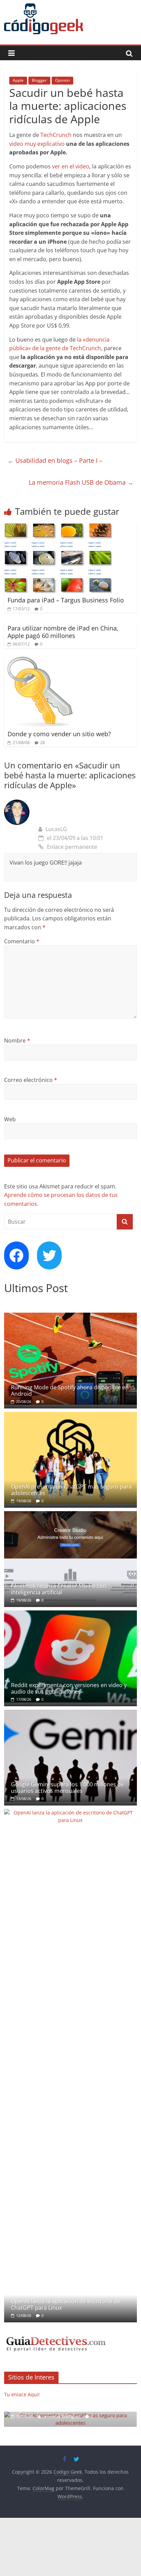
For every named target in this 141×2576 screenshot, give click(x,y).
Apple (18, 80)
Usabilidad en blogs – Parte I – (55, 460)
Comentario (22, 941)
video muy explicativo (37, 144)
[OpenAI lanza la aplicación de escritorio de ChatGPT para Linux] (70, 1813)
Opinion (62, 80)
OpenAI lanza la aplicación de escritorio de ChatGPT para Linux (66, 2304)
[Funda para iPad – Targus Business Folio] (58, 527)
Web (10, 1119)
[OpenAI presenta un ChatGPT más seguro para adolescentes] (70, 1415)
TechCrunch (56, 135)
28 (42, 743)
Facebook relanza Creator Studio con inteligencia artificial (59, 1589)
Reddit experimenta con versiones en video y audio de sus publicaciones (69, 1688)
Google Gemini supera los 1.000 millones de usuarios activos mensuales (67, 1788)
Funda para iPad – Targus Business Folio (66, 600)
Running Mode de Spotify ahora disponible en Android (70, 1391)
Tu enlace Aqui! (22, 2394)
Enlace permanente (72, 847)
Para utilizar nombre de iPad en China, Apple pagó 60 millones (63, 632)
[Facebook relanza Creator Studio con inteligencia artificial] (70, 1515)
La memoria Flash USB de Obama (81, 482)
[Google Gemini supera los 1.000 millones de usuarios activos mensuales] (70, 1713)
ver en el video (71, 166)
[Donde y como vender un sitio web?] (39, 661)
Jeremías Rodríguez (58, 2416)
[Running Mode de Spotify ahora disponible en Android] (70, 1316)
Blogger (39, 80)
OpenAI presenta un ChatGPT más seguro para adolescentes (71, 1490)
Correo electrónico (31, 1080)
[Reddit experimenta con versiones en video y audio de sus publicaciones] (70, 1614)
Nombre (17, 1041)
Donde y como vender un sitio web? (59, 734)
